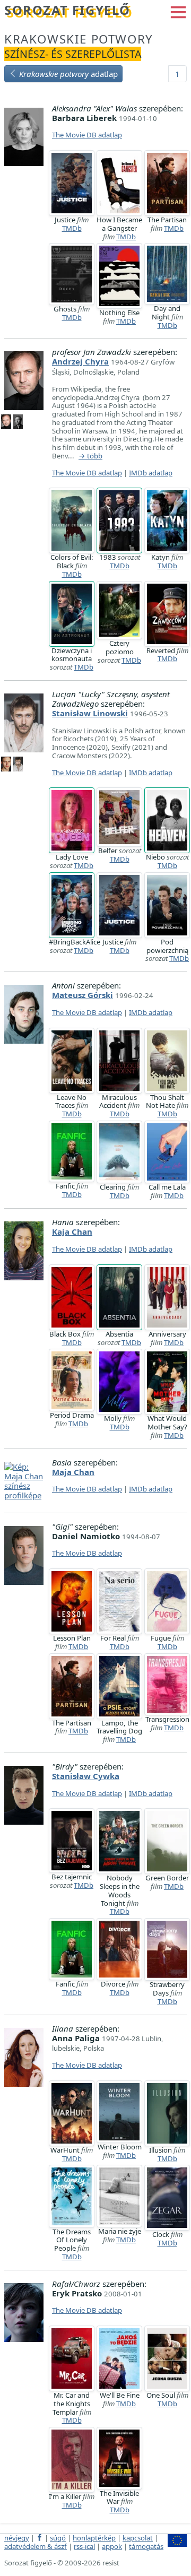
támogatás (146, 2546)
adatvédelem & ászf (36, 2546)
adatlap (68, 74)
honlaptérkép (94, 2538)
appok (112, 2546)
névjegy (17, 2538)
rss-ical (84, 2546)
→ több (90, 456)
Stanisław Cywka (86, 1776)
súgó (58, 2538)
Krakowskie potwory (79, 39)
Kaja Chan (72, 1231)
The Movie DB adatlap (87, 135)
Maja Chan (73, 1472)
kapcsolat (138, 2538)
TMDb (72, 228)
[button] (178, 11)
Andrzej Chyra (80, 361)
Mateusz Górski (83, 995)
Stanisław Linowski (90, 713)
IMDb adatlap (151, 473)
